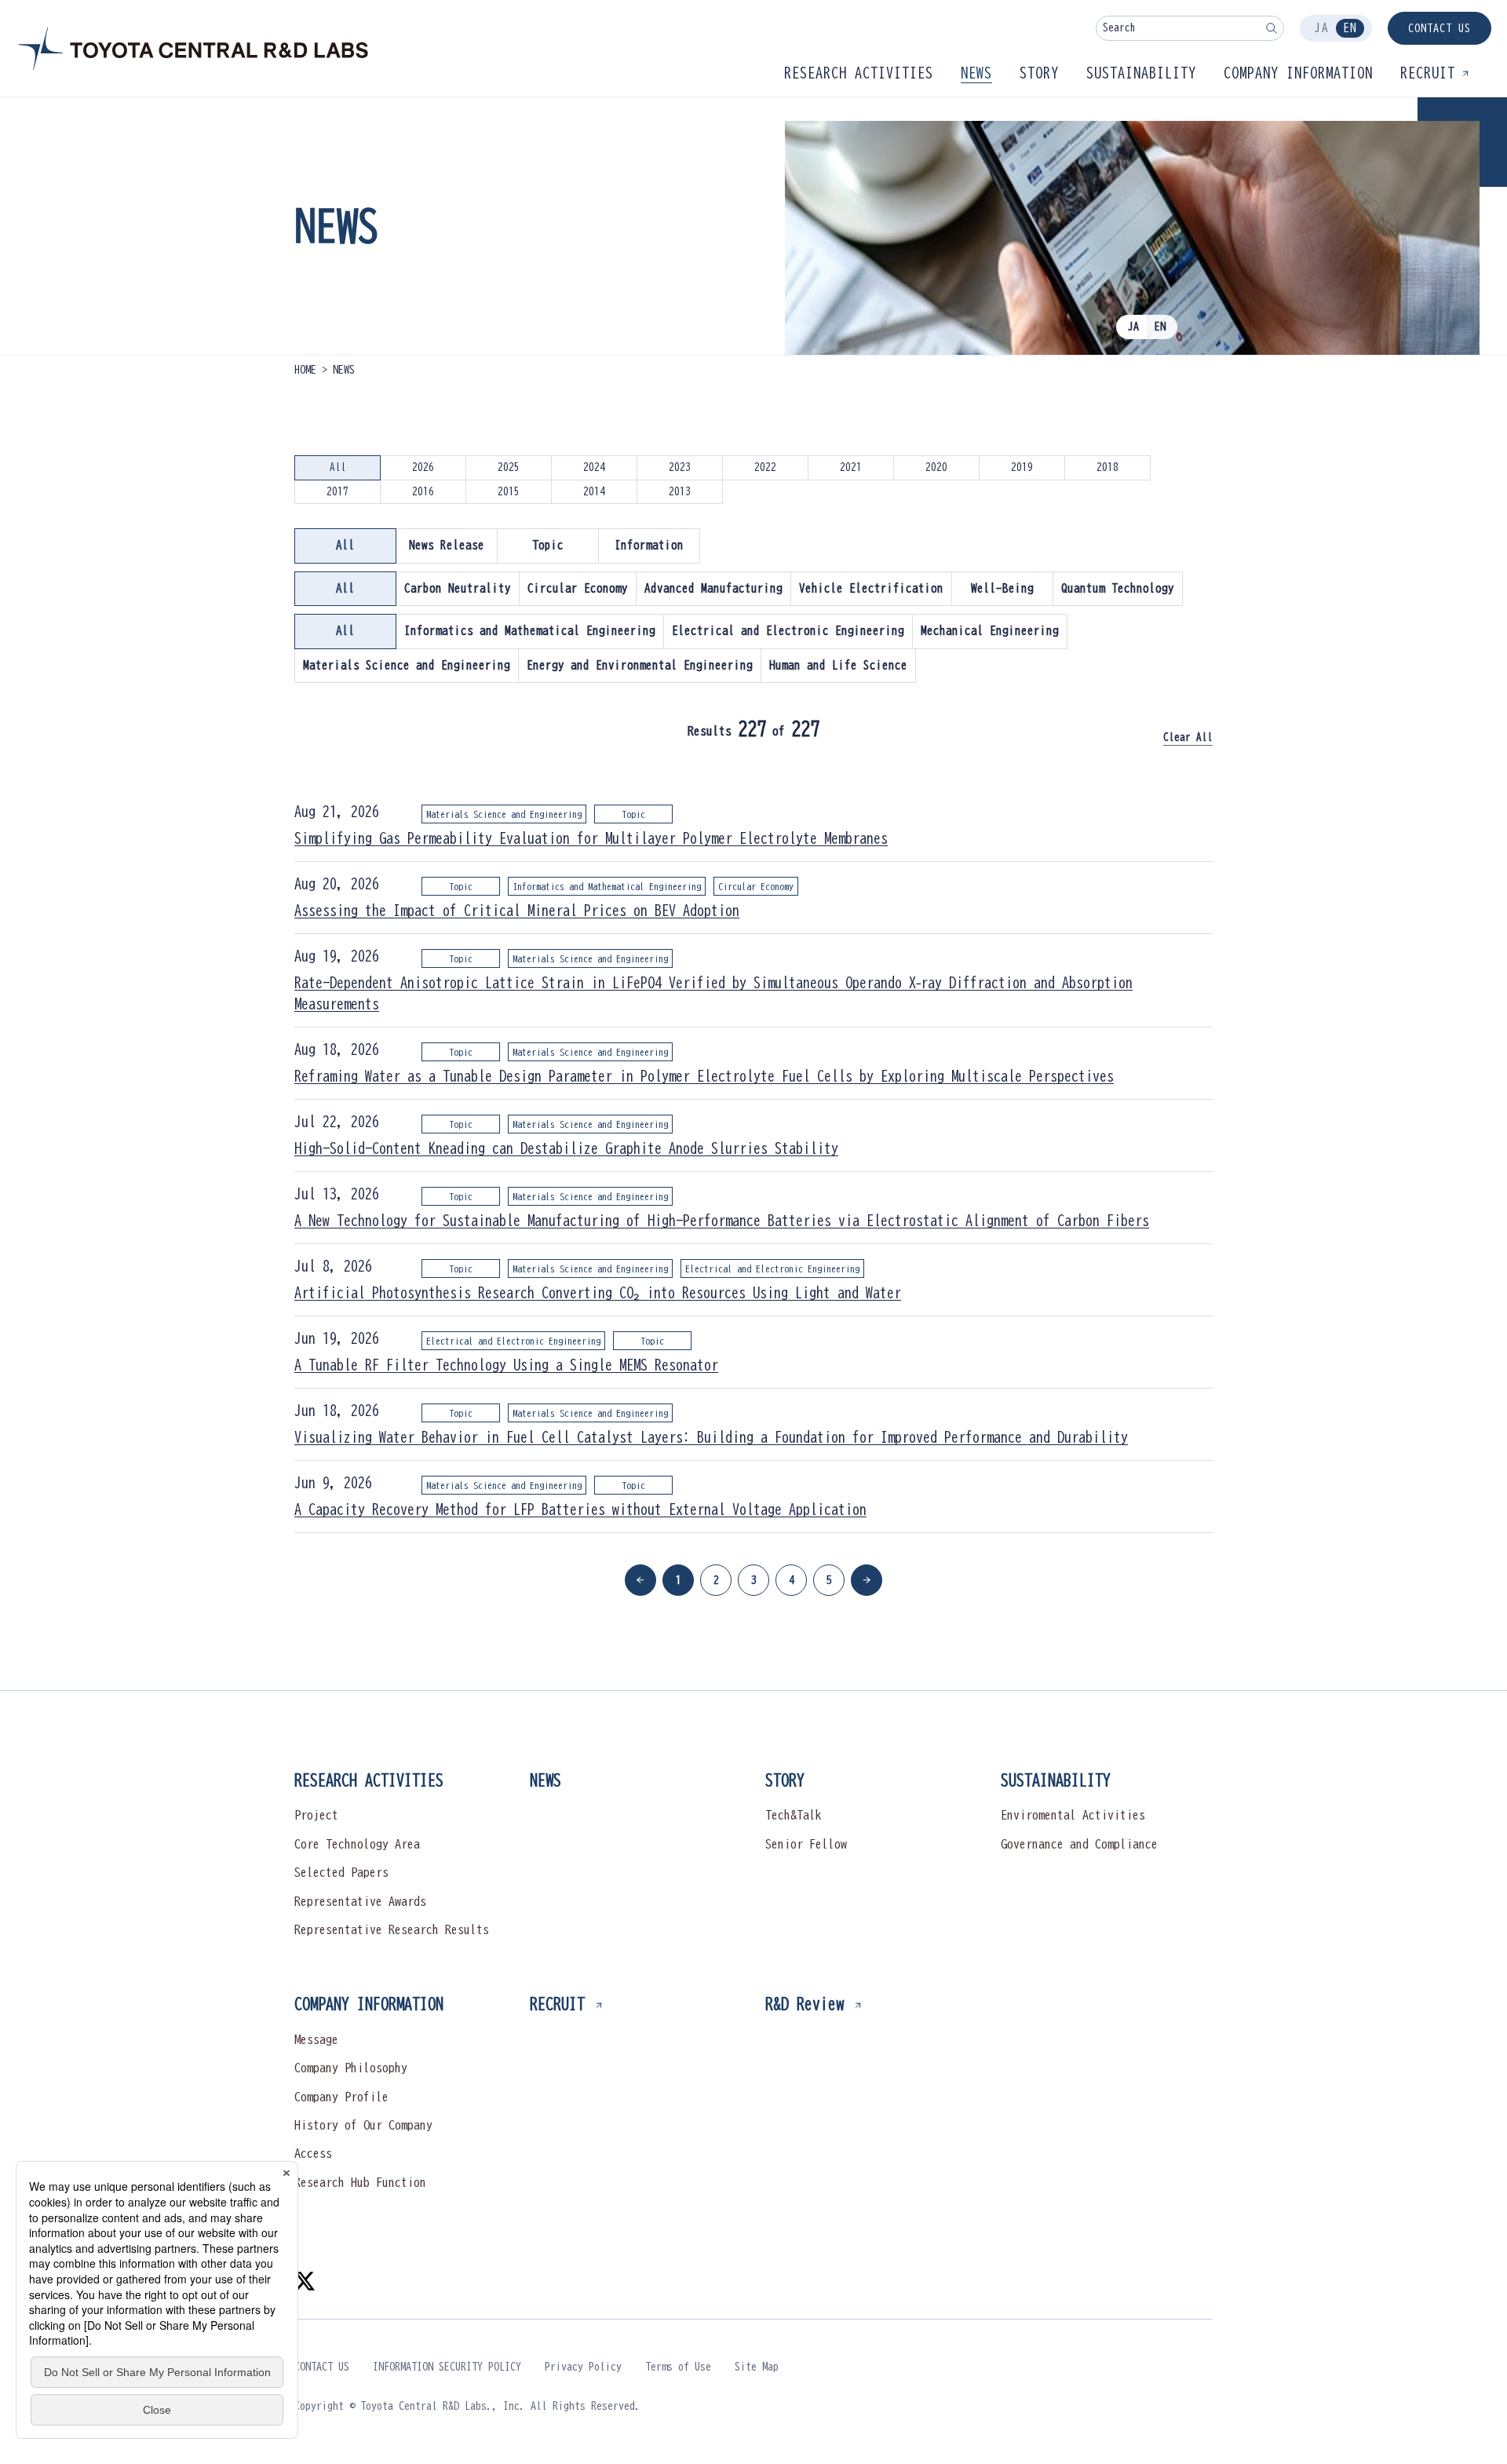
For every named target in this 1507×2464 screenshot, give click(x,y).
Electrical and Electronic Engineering (788, 631)
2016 (423, 492)
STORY (785, 1780)
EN (1350, 28)
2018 (1107, 467)
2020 (936, 467)
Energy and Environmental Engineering (640, 665)
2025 (509, 467)
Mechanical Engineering (990, 631)
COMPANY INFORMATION (369, 2003)
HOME (305, 370)
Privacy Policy (583, 2367)
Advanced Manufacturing (713, 588)
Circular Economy (578, 588)
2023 (680, 467)
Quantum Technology (1118, 588)
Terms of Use (678, 2367)
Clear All (1188, 737)
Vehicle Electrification (871, 588)
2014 (594, 492)
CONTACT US (1439, 28)
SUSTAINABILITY (1056, 1780)
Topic (548, 545)
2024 (594, 467)
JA (1322, 28)
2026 (423, 467)
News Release (447, 545)
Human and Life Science (838, 665)
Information (649, 545)
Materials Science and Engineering (407, 665)
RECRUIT (557, 2003)
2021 (851, 467)
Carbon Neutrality (458, 588)
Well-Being (1002, 588)
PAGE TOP (1214, 1739)
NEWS (546, 1780)
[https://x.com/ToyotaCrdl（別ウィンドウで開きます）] (305, 2280)
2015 (509, 492)
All (338, 467)
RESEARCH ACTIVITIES (369, 1780)
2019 (1022, 467)
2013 (680, 492)
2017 (338, 492)
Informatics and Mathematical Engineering (530, 631)
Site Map (757, 2367)
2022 (765, 467)
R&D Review (805, 2003)
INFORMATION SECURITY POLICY (447, 2367)
